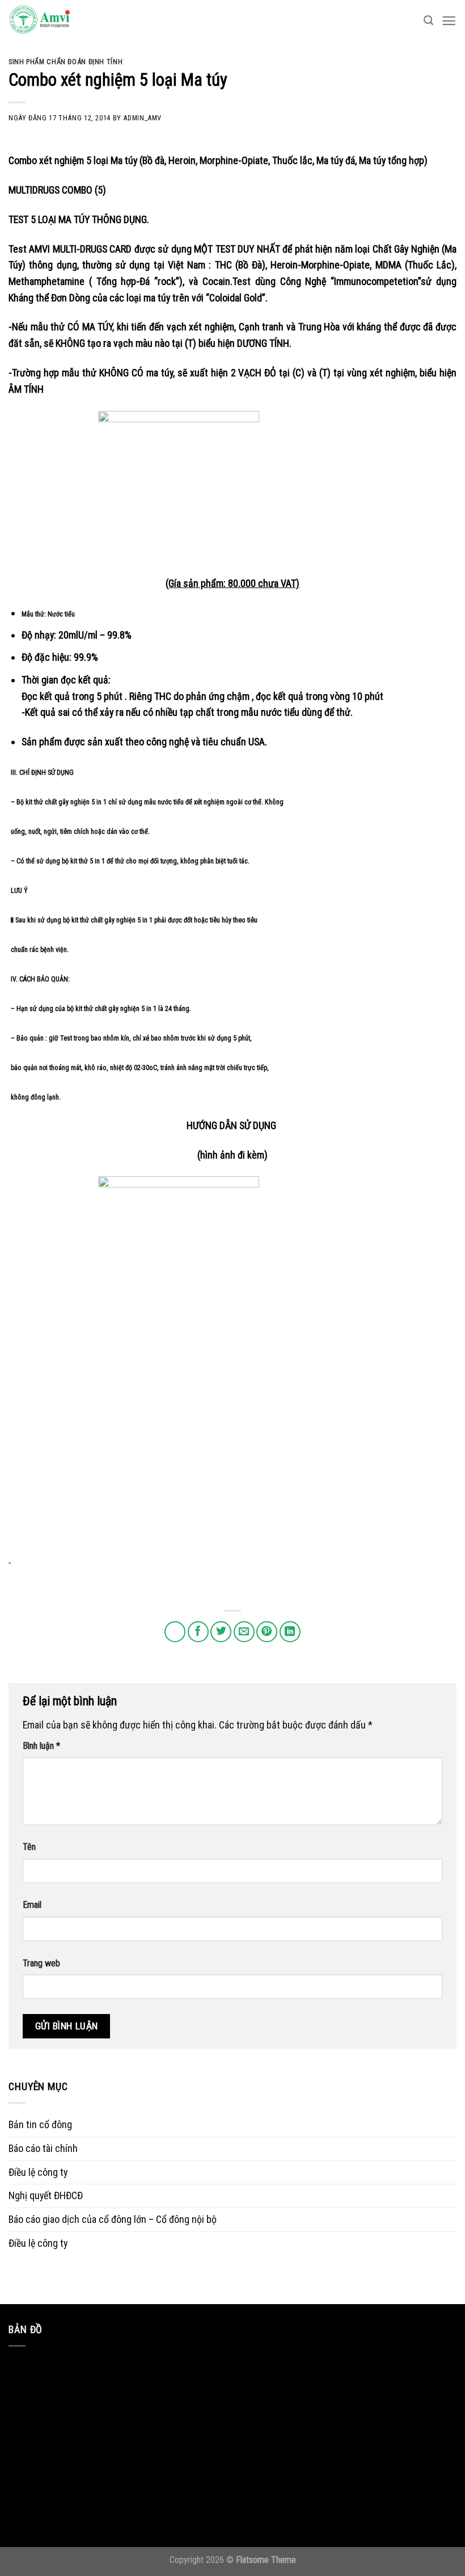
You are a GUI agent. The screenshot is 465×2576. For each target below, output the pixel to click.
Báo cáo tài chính (43, 2148)
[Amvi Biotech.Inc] (65, 20)
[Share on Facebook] (198, 1632)
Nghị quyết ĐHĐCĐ (46, 2195)
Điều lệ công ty (38, 2172)
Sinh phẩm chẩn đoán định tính (65, 62)
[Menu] (449, 21)
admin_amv (142, 118)
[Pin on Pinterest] (267, 1632)
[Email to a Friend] (244, 1632)
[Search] (428, 21)
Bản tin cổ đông (40, 2124)
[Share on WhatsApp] (175, 1632)
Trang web (41, 1963)
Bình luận (41, 1746)
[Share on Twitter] (221, 1632)
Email (32, 1905)
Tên (29, 1847)
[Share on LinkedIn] (290, 1632)
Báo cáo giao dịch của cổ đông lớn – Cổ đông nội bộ (113, 2219)
